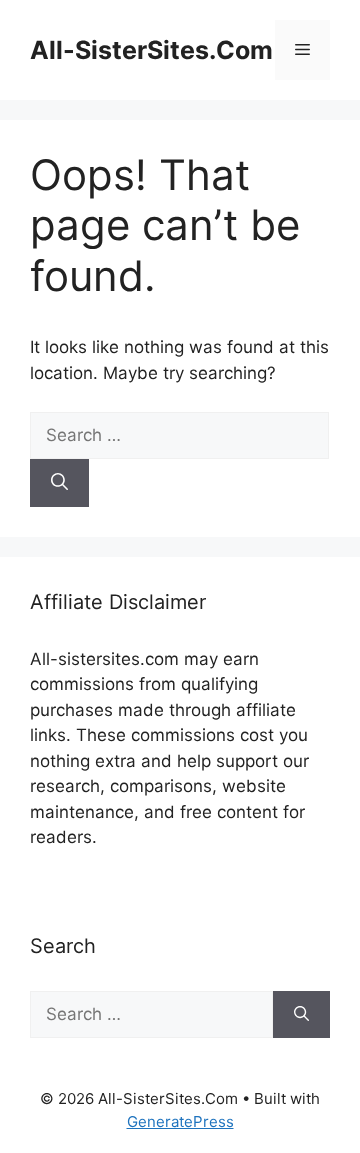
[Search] (59, 483)
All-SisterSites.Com (151, 50)
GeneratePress (180, 1121)
